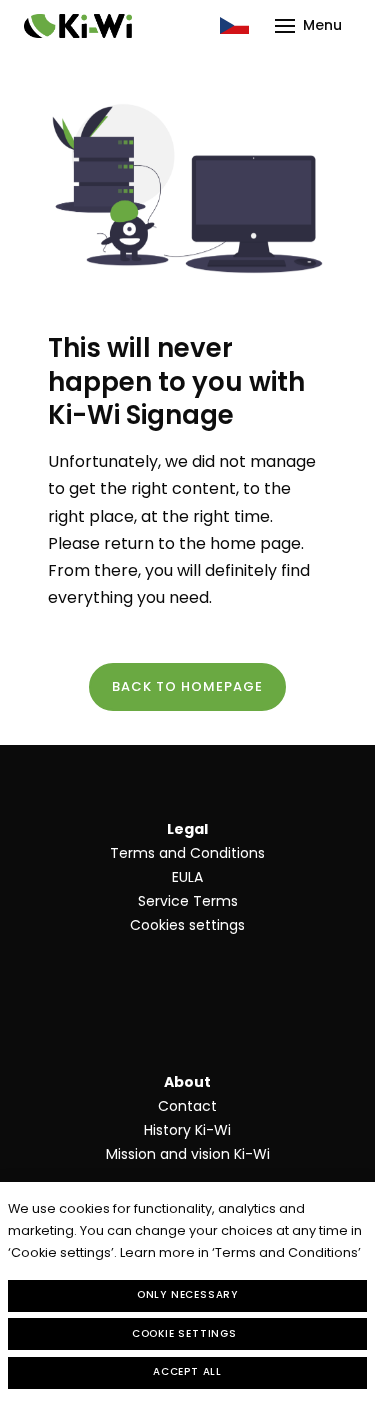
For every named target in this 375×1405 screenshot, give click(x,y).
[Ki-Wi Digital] (78, 26)
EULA (187, 877)
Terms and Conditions (187, 853)
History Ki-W (186, 1130)
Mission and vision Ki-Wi (188, 1154)
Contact (187, 1106)
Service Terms (188, 901)
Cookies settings (187, 925)
